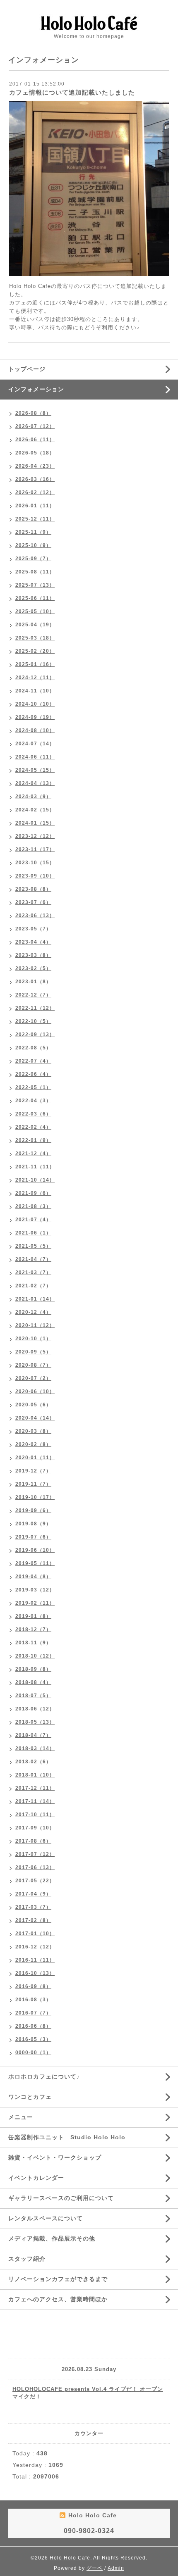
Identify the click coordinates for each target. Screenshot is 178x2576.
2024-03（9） (33, 797)
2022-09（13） (35, 1035)
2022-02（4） (33, 1127)
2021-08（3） (33, 1206)
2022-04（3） (33, 1101)
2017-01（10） (35, 1934)
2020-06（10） (35, 1391)
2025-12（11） (35, 519)
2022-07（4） (33, 1061)
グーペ (95, 2568)
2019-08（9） (33, 1524)
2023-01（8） (33, 982)
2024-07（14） (35, 744)
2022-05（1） (33, 1087)
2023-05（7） (33, 929)
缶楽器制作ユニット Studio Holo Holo (67, 2137)
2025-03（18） (35, 638)
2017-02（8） (33, 1920)
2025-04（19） (35, 625)
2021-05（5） (33, 1246)
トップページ (27, 369)
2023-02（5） (33, 968)
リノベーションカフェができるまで (58, 2279)
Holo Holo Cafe (70, 2558)
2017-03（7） (33, 1907)
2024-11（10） (35, 691)
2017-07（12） (35, 1854)
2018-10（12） (35, 1656)
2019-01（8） (33, 1616)
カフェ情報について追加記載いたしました (72, 92)
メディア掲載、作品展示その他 (52, 2238)
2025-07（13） (35, 585)
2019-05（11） (35, 1563)
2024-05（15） (35, 770)
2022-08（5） (33, 1048)
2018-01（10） (35, 1775)
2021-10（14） (35, 1180)
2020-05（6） (33, 1405)
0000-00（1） (33, 2053)
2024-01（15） (35, 823)
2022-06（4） (33, 1074)
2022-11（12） (35, 1008)
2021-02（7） (33, 1286)
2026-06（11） (35, 440)
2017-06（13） (35, 1867)
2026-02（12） (35, 492)
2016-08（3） (33, 2000)
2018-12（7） (33, 1629)
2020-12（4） (33, 1312)
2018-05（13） (35, 1722)
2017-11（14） (35, 1801)
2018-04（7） (33, 1735)
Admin (116, 2568)
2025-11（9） (33, 532)
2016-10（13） (35, 1973)
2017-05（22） (35, 1881)
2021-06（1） (33, 1233)
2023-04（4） (33, 942)
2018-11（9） (33, 1643)
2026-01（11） (35, 506)
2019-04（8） (33, 1577)
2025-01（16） (35, 664)
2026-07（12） (35, 426)
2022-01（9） (33, 1140)
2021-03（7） (33, 1273)
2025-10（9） (33, 545)
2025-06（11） (35, 598)
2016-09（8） (33, 1986)
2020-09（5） (33, 1352)
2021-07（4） (33, 1220)
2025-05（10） (35, 611)
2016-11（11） (35, 1960)
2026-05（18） (35, 453)
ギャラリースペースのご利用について (61, 2198)
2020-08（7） (33, 1365)
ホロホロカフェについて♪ (44, 2076)
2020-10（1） (33, 1339)
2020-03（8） (33, 1431)
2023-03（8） (33, 955)
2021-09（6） (33, 1193)
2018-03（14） (35, 1748)
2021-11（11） (35, 1167)
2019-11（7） (33, 1484)
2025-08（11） (35, 572)
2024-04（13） (35, 783)
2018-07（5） (33, 1696)
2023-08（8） (33, 889)
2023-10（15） (35, 863)
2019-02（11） (35, 1603)
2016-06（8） (33, 2026)
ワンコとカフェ (30, 2097)
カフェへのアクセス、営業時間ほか (58, 2299)
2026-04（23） (35, 466)
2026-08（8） (33, 413)
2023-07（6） (33, 902)
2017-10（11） (35, 1815)
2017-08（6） (33, 1841)
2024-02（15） (35, 810)
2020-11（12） (35, 1325)
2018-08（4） (33, 1682)
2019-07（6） (33, 1537)
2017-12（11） (35, 1788)
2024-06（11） (35, 757)
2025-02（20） (35, 651)
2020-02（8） (33, 1444)
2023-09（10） (35, 876)
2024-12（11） (35, 678)
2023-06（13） (35, 916)
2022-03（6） (33, 1114)
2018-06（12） (35, 1709)
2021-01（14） (35, 1299)
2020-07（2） (33, 1378)
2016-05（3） (33, 2039)
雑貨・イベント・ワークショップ (55, 2157)
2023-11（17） (35, 849)
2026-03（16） (35, 479)
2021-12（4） (33, 1154)
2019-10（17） (35, 1497)
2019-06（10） (35, 1550)
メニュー (21, 2117)
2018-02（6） (33, 1762)
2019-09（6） (33, 1510)
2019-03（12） (35, 1590)
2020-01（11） (35, 1458)
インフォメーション (36, 389)
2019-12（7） (33, 1471)
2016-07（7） (33, 2013)
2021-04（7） (33, 1259)
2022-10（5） (33, 1021)
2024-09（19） (35, 717)
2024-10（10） (35, 704)
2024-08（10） (35, 730)
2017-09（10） (35, 1828)
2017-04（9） (33, 1894)
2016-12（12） (35, 1947)
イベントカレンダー (36, 2178)
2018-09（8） (33, 1669)
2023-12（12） (35, 836)
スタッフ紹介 (27, 2259)
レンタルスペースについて (46, 2218)
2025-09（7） (33, 559)
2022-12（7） (33, 995)
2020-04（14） (35, 1418)
